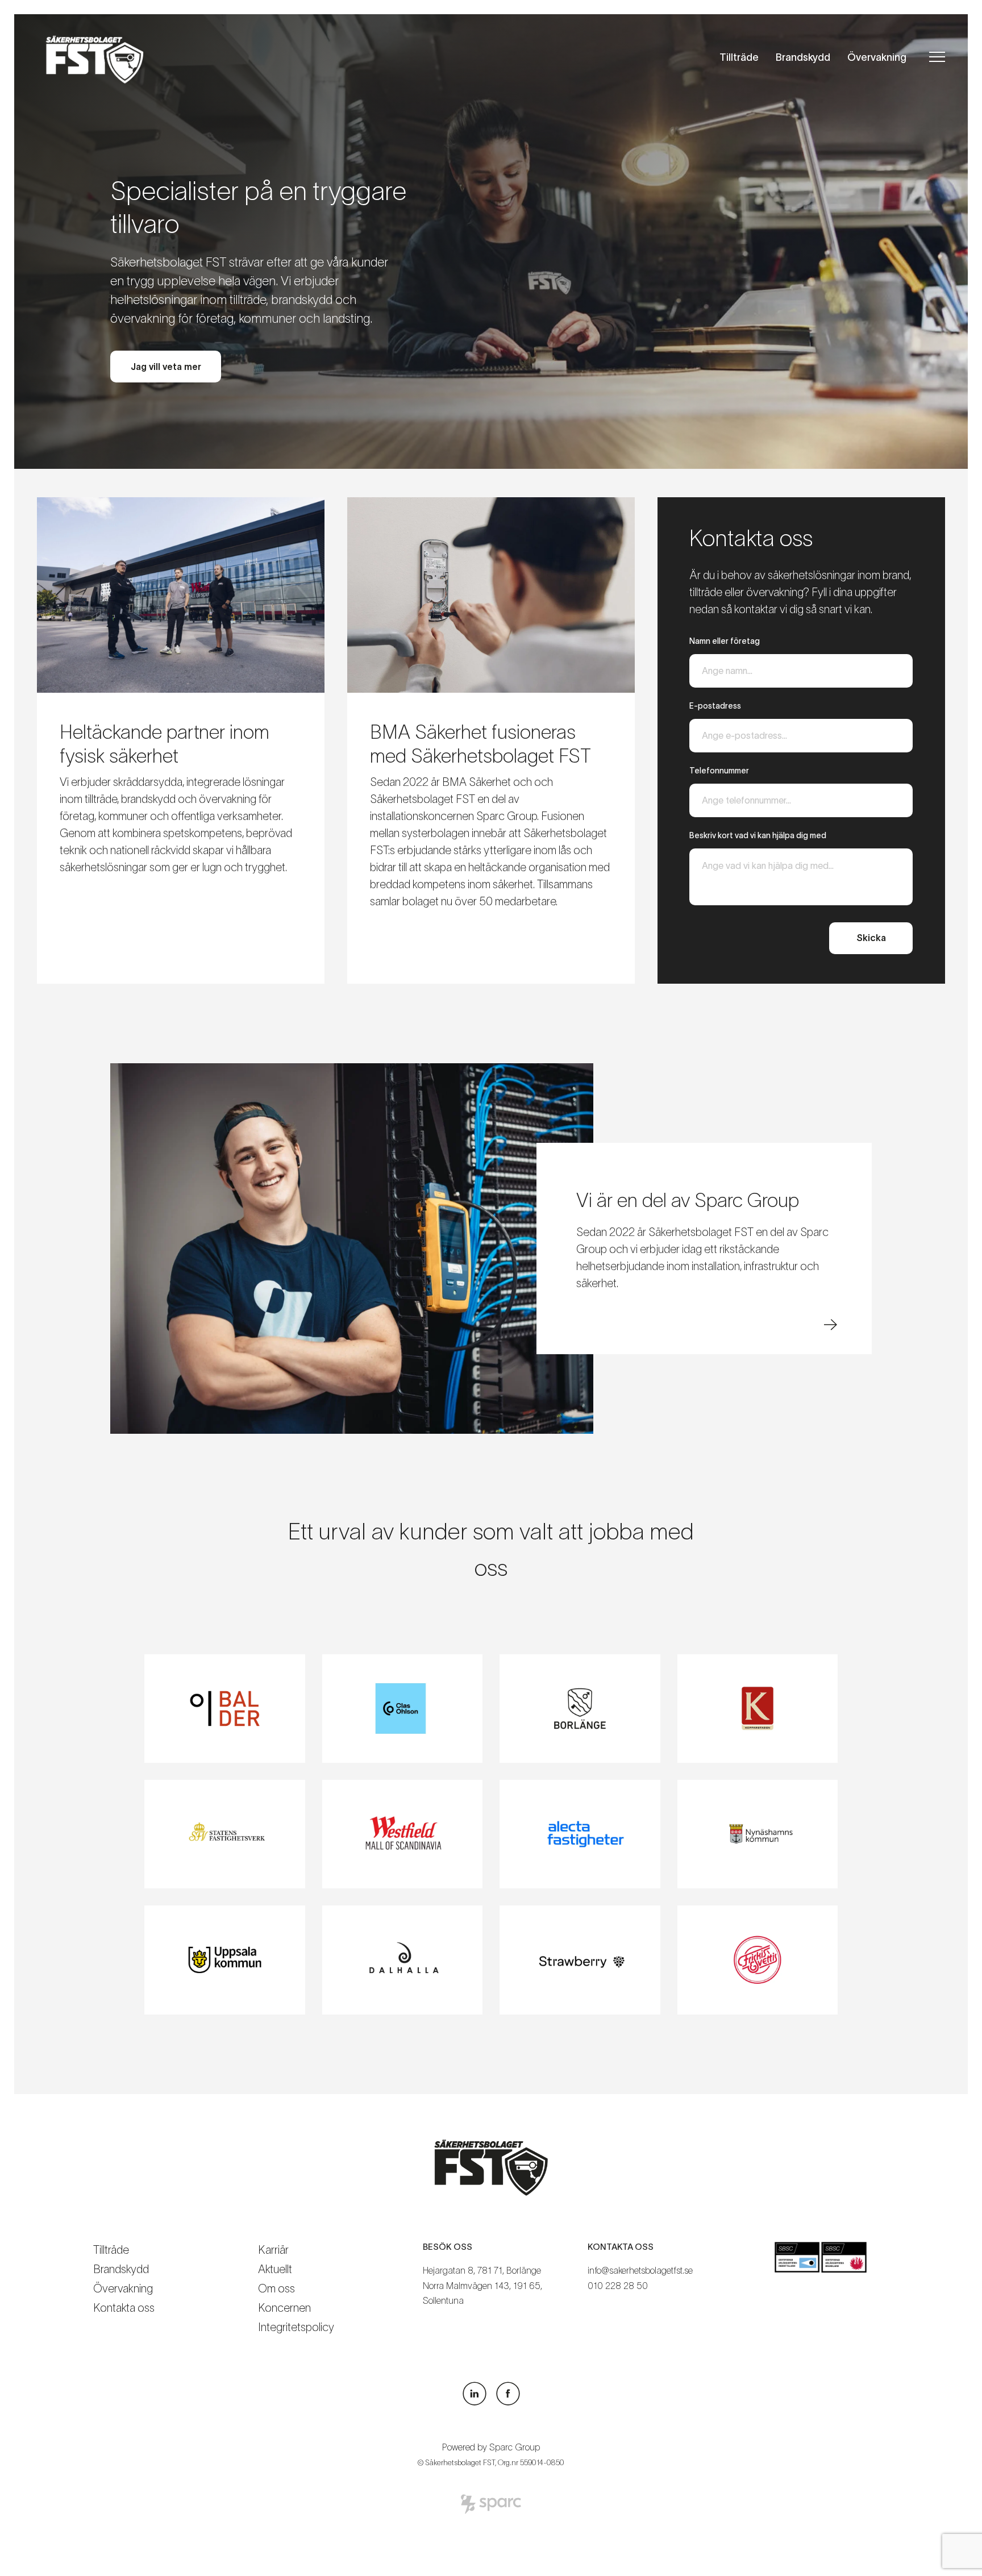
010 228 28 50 (618, 2285)
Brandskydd (803, 57)
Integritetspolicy (296, 2327)
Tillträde (739, 57)
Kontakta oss (124, 2308)
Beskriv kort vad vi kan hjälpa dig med (758, 835)
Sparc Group (515, 2447)
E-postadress (715, 706)
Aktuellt (275, 2269)
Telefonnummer (719, 771)
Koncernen (284, 2308)
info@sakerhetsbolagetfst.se (640, 2270)
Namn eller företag (725, 641)
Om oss (276, 2288)
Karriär (273, 2250)
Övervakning (877, 57)
